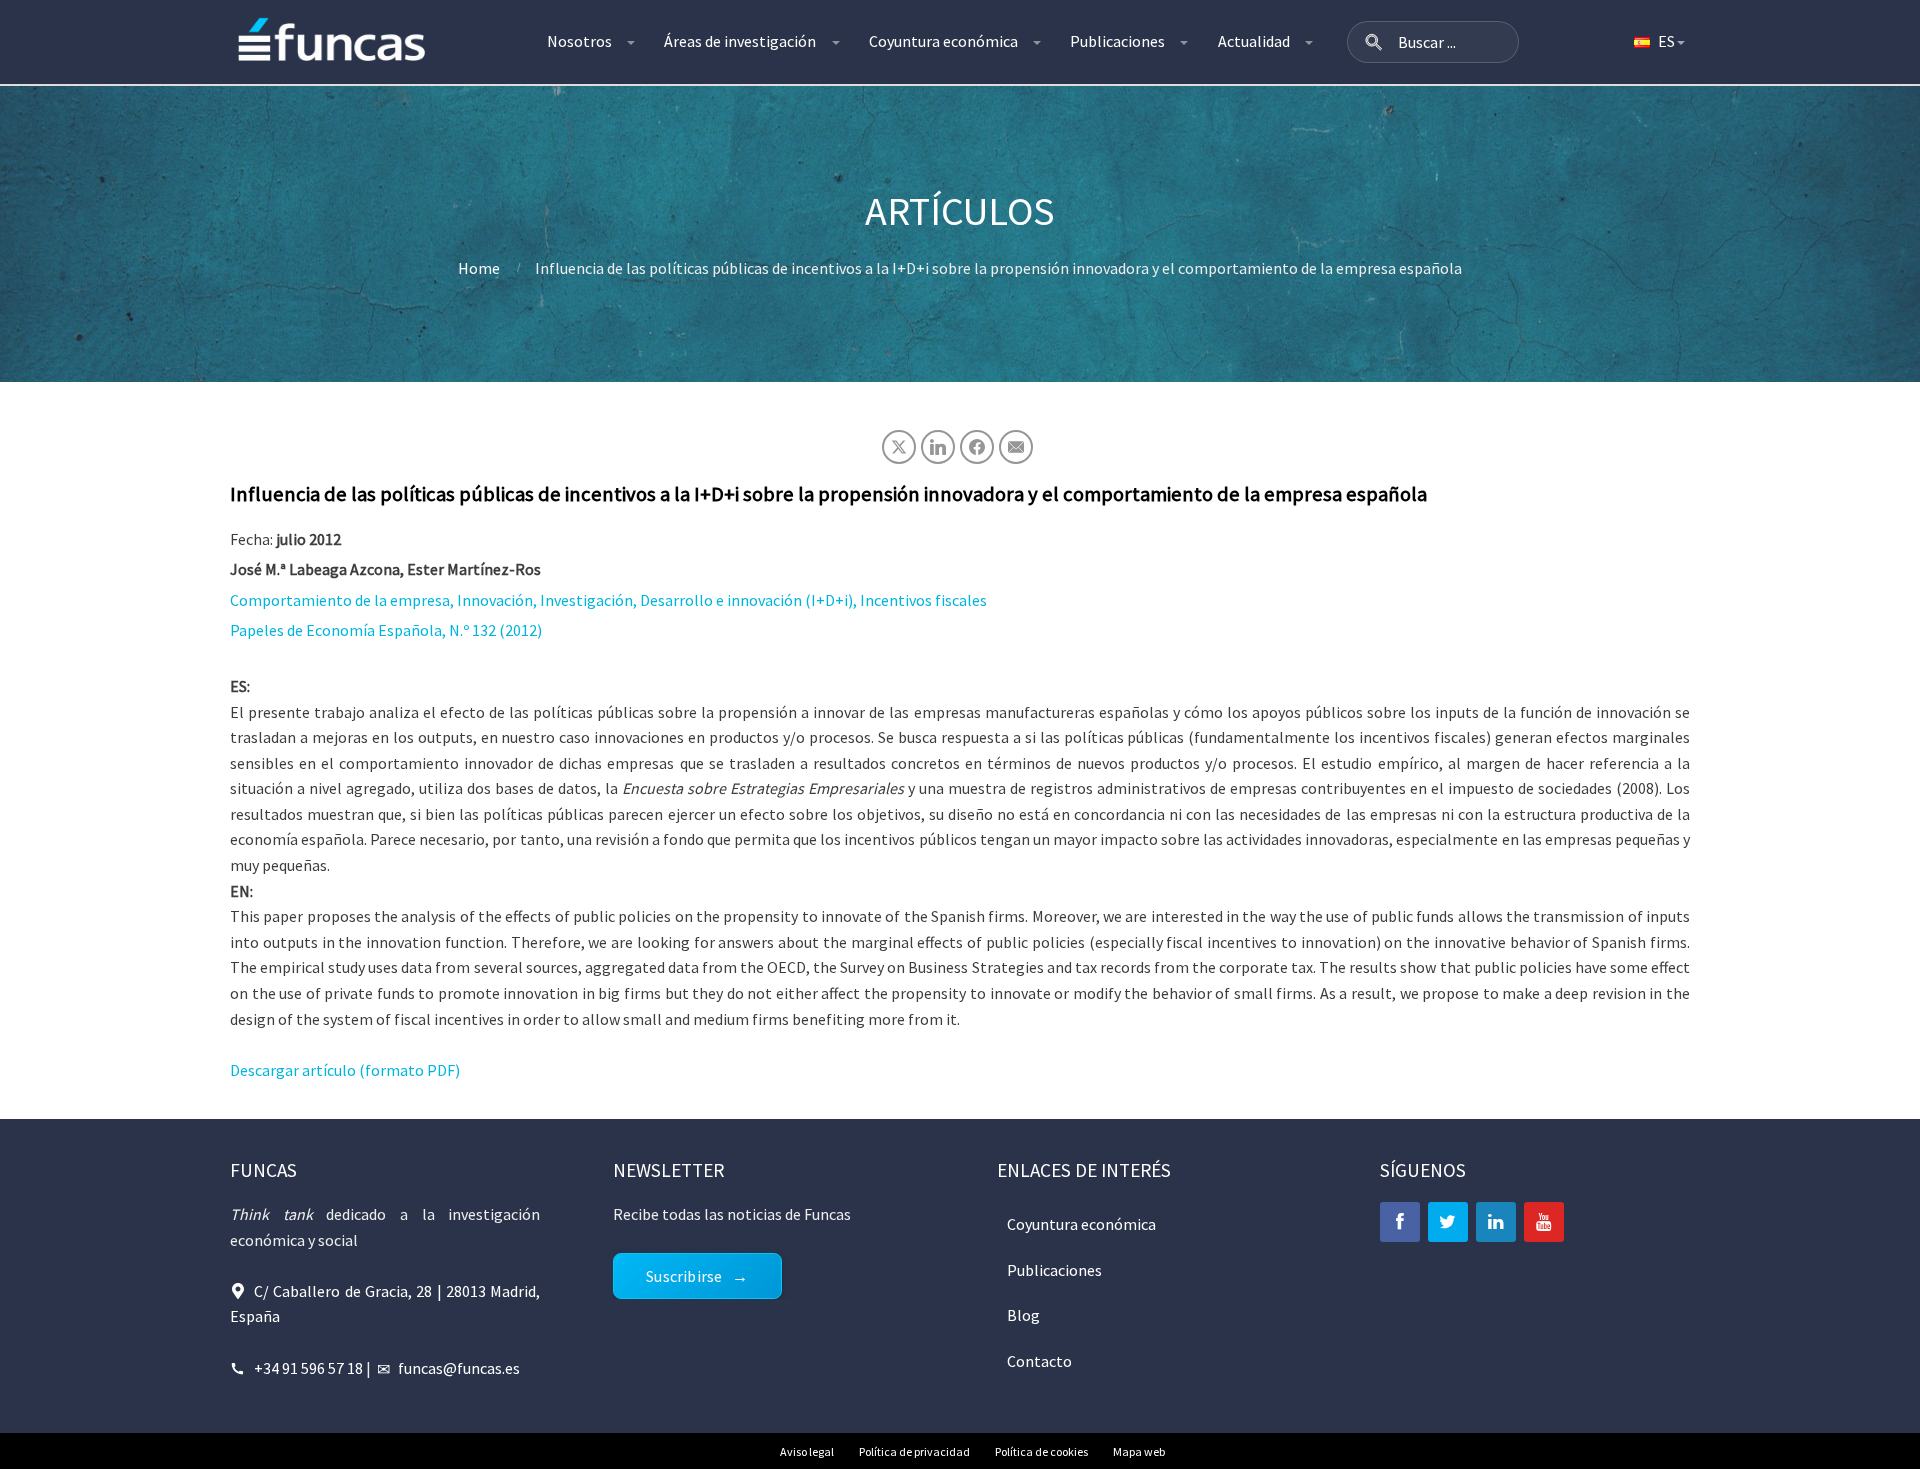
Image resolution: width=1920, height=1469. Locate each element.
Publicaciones (1117, 41)
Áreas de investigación (740, 41)
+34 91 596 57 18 (308, 1368)
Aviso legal (807, 1451)
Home (479, 268)
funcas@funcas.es (459, 1368)
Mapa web (1139, 1451)
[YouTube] (1544, 1222)
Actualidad (1254, 41)
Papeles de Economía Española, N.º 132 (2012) (386, 630)
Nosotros (579, 41)
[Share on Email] (1016, 447)
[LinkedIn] (1496, 1222)
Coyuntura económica (943, 41)
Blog (1023, 1315)
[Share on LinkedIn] (938, 447)
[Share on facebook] (977, 447)
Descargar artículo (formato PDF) (345, 1070)
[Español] (1658, 42)
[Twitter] (1448, 1222)
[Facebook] (1400, 1222)
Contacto (1039, 1361)
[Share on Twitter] (899, 447)
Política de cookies (1041, 1451)
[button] (1374, 42)
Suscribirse (684, 1276)
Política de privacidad (914, 1451)
